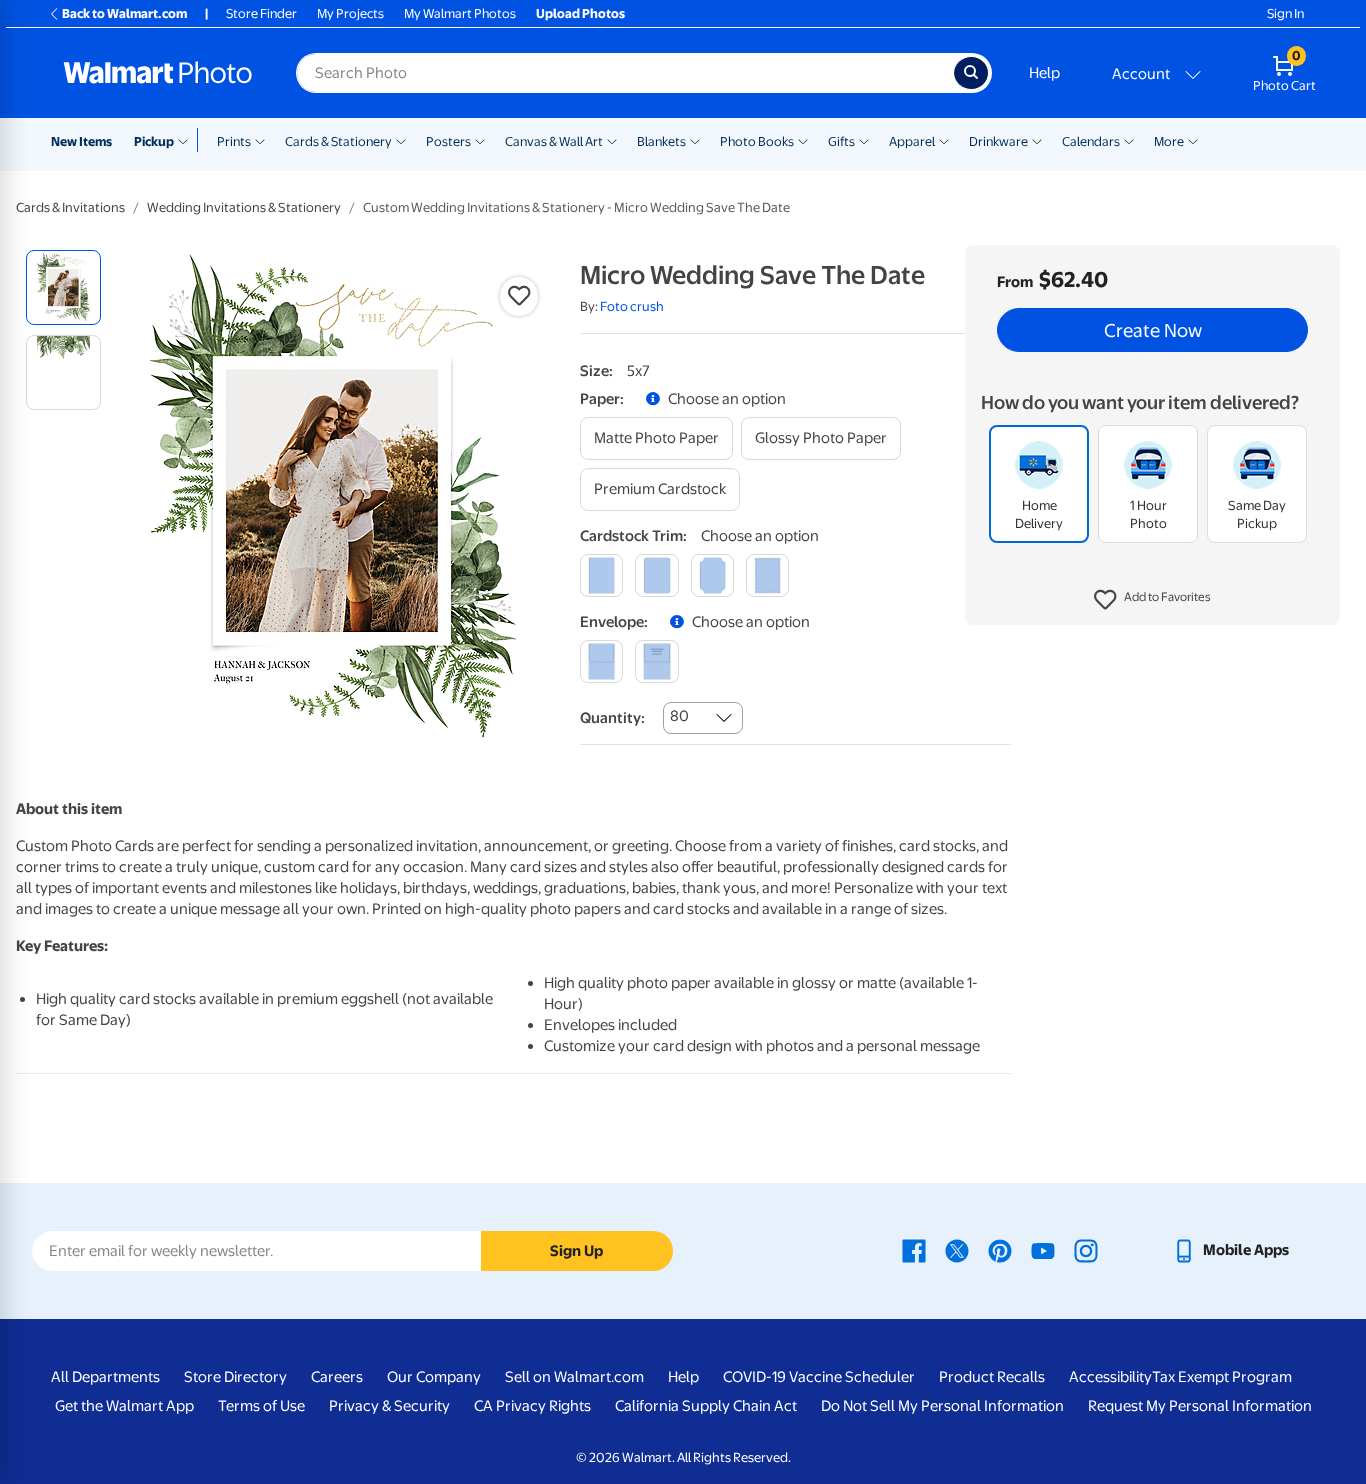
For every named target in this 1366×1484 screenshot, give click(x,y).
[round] (656, 575)
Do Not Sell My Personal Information (942, 1406)
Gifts (841, 141)
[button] (1152, 600)
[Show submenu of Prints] (260, 140)
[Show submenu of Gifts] (864, 140)
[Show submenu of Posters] (480, 140)
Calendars (1091, 141)
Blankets (661, 141)
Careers (337, 1377)
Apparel (912, 141)
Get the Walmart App (124, 1406)
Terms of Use (261, 1406)
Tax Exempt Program (1222, 1377)
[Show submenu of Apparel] (944, 140)
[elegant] (712, 575)
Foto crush (632, 306)
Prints (234, 141)
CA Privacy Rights (532, 1406)
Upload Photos (580, 13)
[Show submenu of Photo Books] (803, 140)
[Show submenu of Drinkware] (1037, 140)
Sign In (1285, 13)
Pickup (154, 141)
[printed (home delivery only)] (656, 661)
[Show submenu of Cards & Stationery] (401, 140)
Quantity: (612, 718)
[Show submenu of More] (1193, 140)
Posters (448, 141)
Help (1044, 73)
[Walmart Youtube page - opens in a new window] (1043, 1250)
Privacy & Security (389, 1406)
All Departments (105, 1377)
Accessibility (1110, 1377)
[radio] (63, 287)
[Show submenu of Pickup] (187, 140)
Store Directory (235, 1377)
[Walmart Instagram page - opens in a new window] (1086, 1250)
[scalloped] (767, 575)
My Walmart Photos (460, 13)
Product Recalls (992, 1377)
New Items (81, 141)
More (1169, 141)
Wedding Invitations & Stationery (244, 207)
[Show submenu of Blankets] (695, 140)
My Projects (350, 13)
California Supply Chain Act (706, 1406)
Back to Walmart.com (124, 13)
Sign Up (576, 1251)
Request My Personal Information (1200, 1406)
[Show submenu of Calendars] (1129, 140)
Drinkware (998, 141)
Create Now (1153, 330)
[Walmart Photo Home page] (158, 73)
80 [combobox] (679, 716)
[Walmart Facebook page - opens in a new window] (914, 1250)
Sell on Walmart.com (574, 1377)
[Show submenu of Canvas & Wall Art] (612, 140)
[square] (601, 575)
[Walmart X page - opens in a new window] (957, 1250)
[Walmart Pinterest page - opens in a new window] (1000, 1250)
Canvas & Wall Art (554, 141)
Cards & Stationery (338, 141)
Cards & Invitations (70, 207)
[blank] (601, 661)
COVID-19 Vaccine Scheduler (819, 1377)
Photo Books (757, 141)
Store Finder (261, 13)
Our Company (434, 1377)
